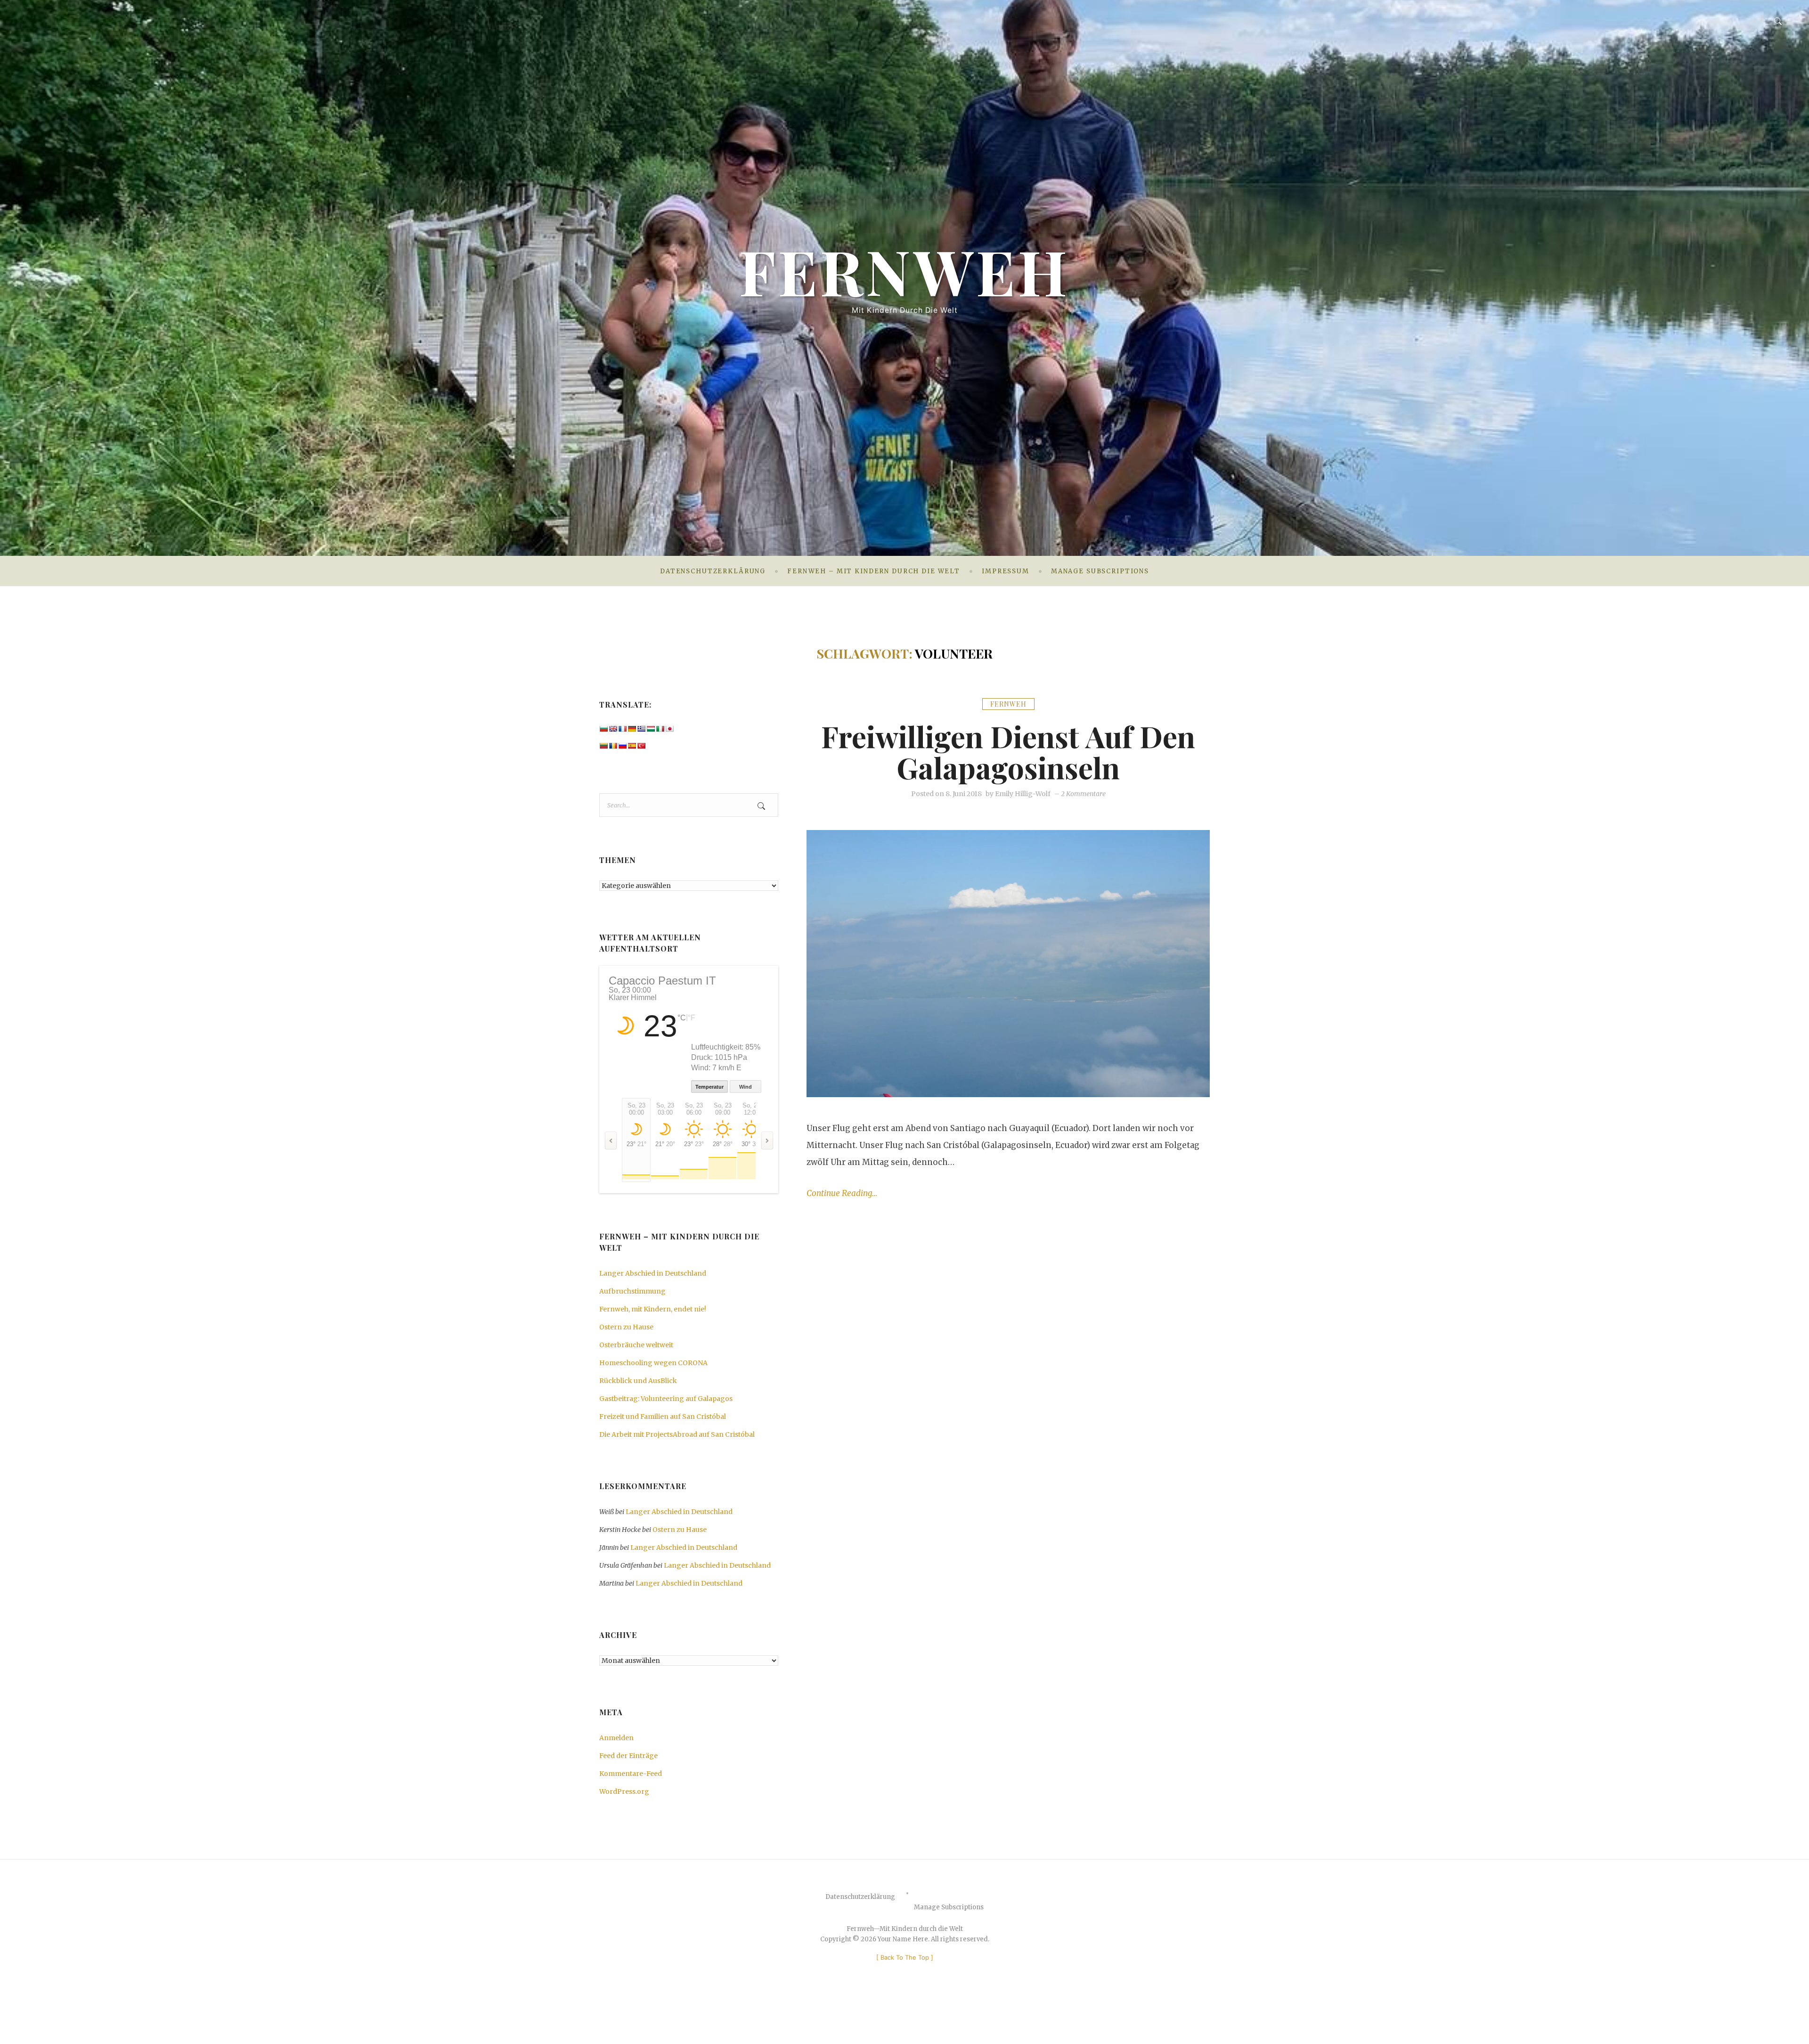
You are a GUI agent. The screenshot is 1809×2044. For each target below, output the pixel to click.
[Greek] (641, 729)
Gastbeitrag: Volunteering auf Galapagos (666, 1399)
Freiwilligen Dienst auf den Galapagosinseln (1008, 751)
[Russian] (622, 746)
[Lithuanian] (603, 746)
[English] (613, 729)
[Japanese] (669, 729)
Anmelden (616, 1738)
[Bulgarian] (603, 729)
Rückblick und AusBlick (638, 1381)
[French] (622, 729)
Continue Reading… (842, 1193)
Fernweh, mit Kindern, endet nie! (653, 1309)
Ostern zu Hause (626, 1327)
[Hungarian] (651, 729)
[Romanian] (613, 746)
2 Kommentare (1083, 794)
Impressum (1006, 571)
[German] (632, 729)
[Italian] (660, 729)
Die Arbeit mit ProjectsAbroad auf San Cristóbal (677, 1434)
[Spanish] (632, 746)
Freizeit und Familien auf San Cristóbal (663, 1417)
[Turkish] (641, 746)
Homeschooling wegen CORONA (653, 1363)
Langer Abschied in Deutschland (653, 1273)
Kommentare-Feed (631, 1774)
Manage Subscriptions (1100, 571)
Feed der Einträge (628, 1756)
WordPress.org (624, 1792)
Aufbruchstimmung (632, 1291)
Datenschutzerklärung (713, 571)
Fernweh (904, 271)
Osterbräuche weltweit (636, 1345)
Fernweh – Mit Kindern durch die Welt (874, 571)
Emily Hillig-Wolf (1023, 794)
